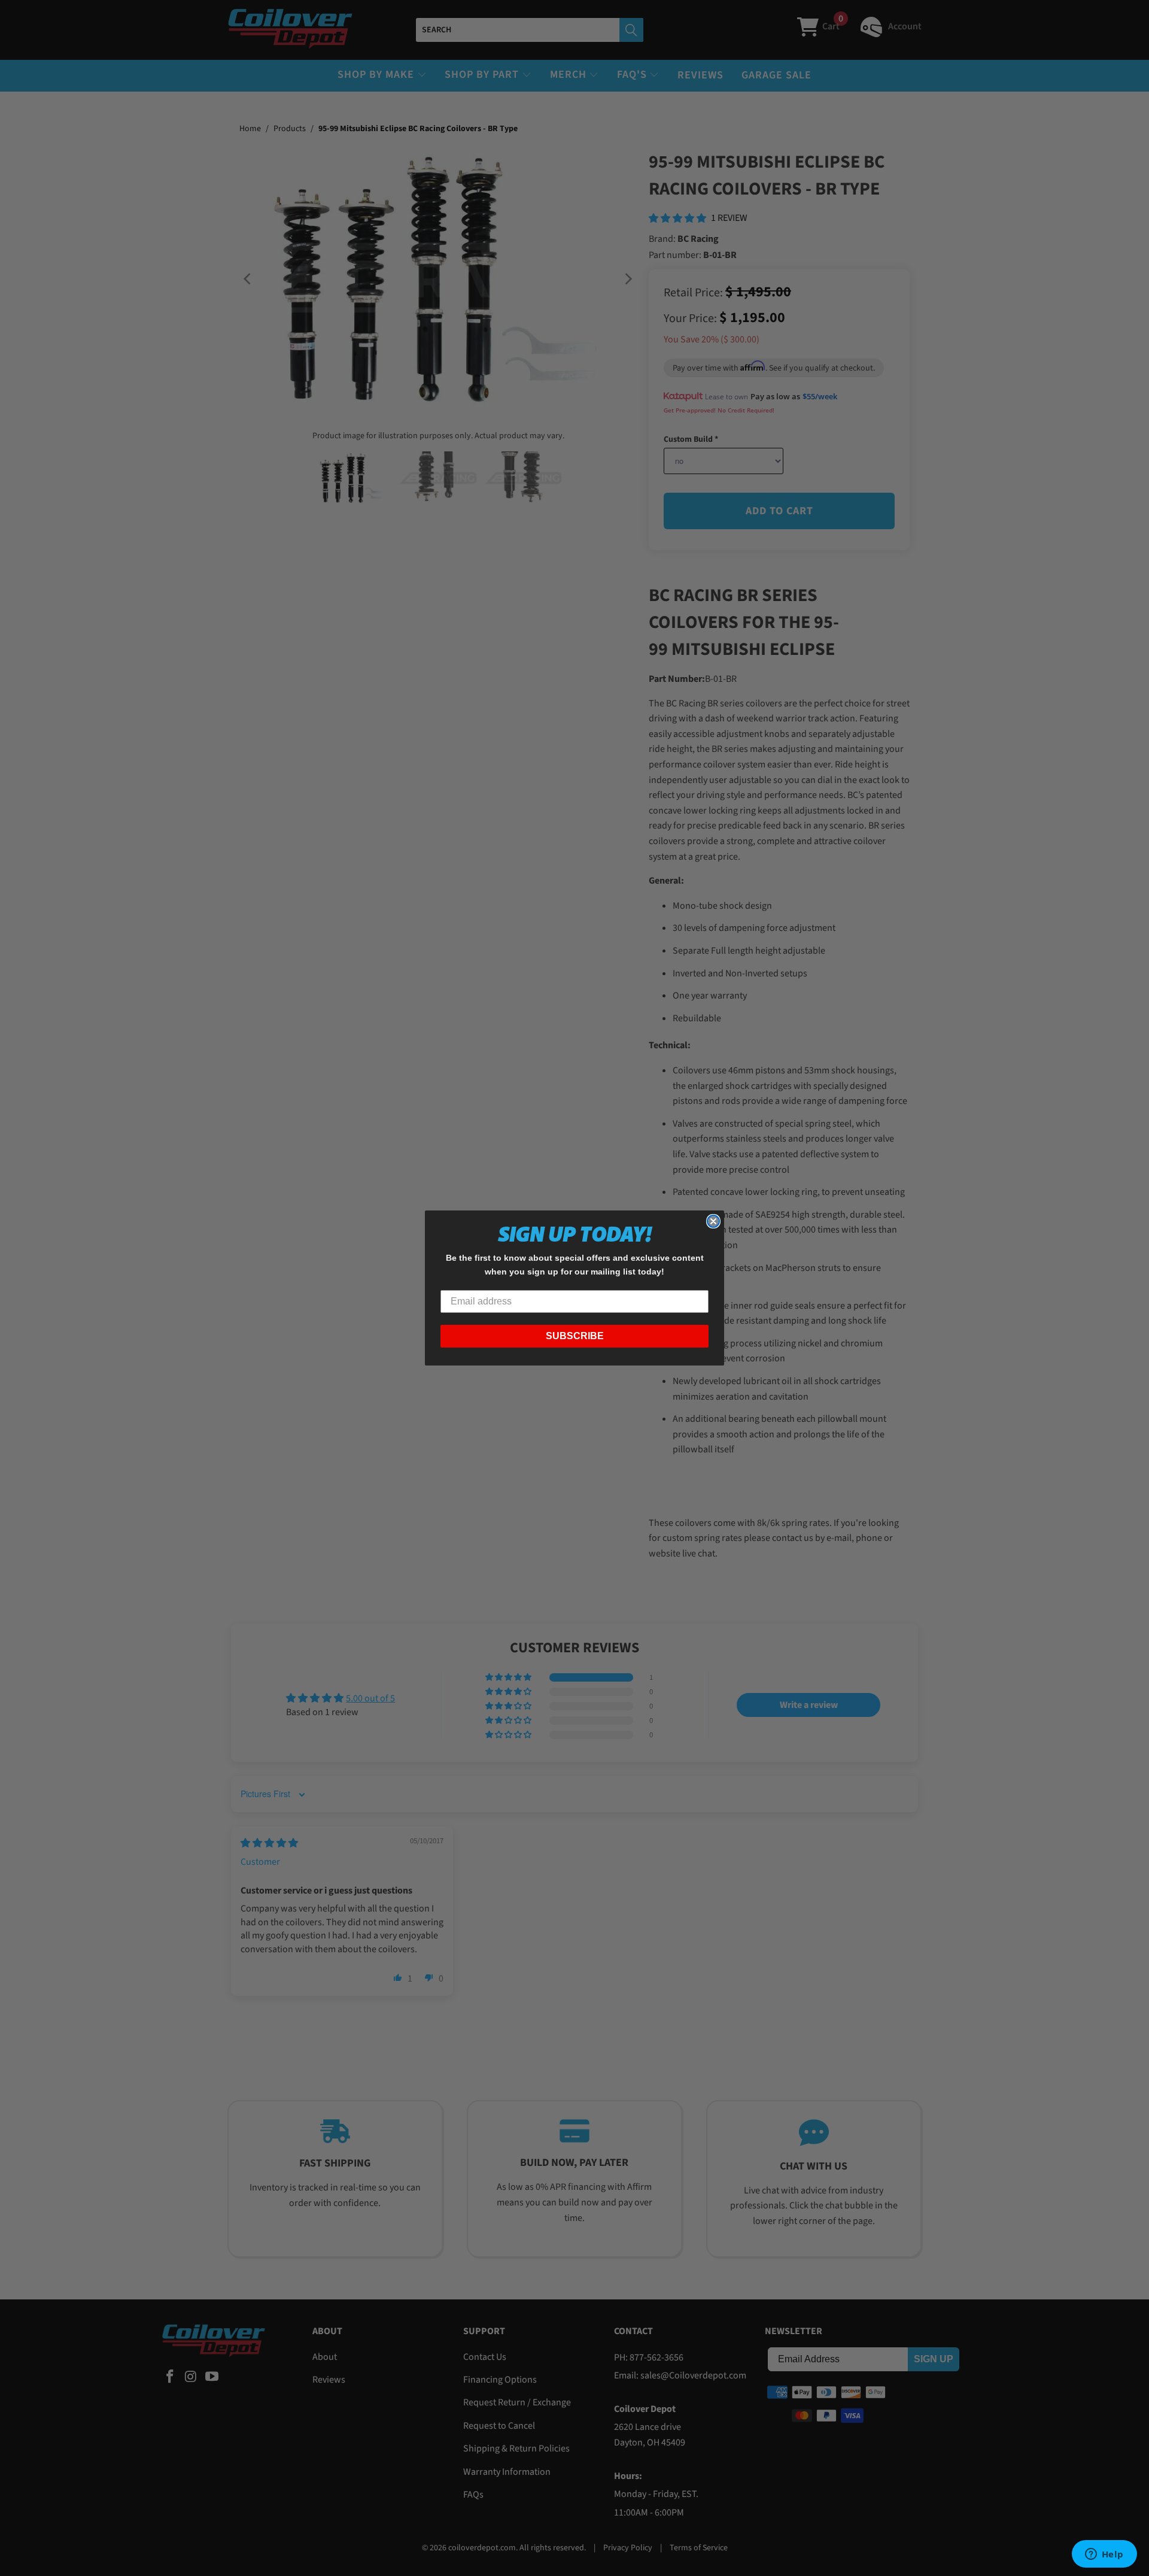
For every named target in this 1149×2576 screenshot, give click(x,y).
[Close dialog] (713, 1221)
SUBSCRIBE (575, 1336)
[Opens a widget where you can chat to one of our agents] (1104, 2555)
